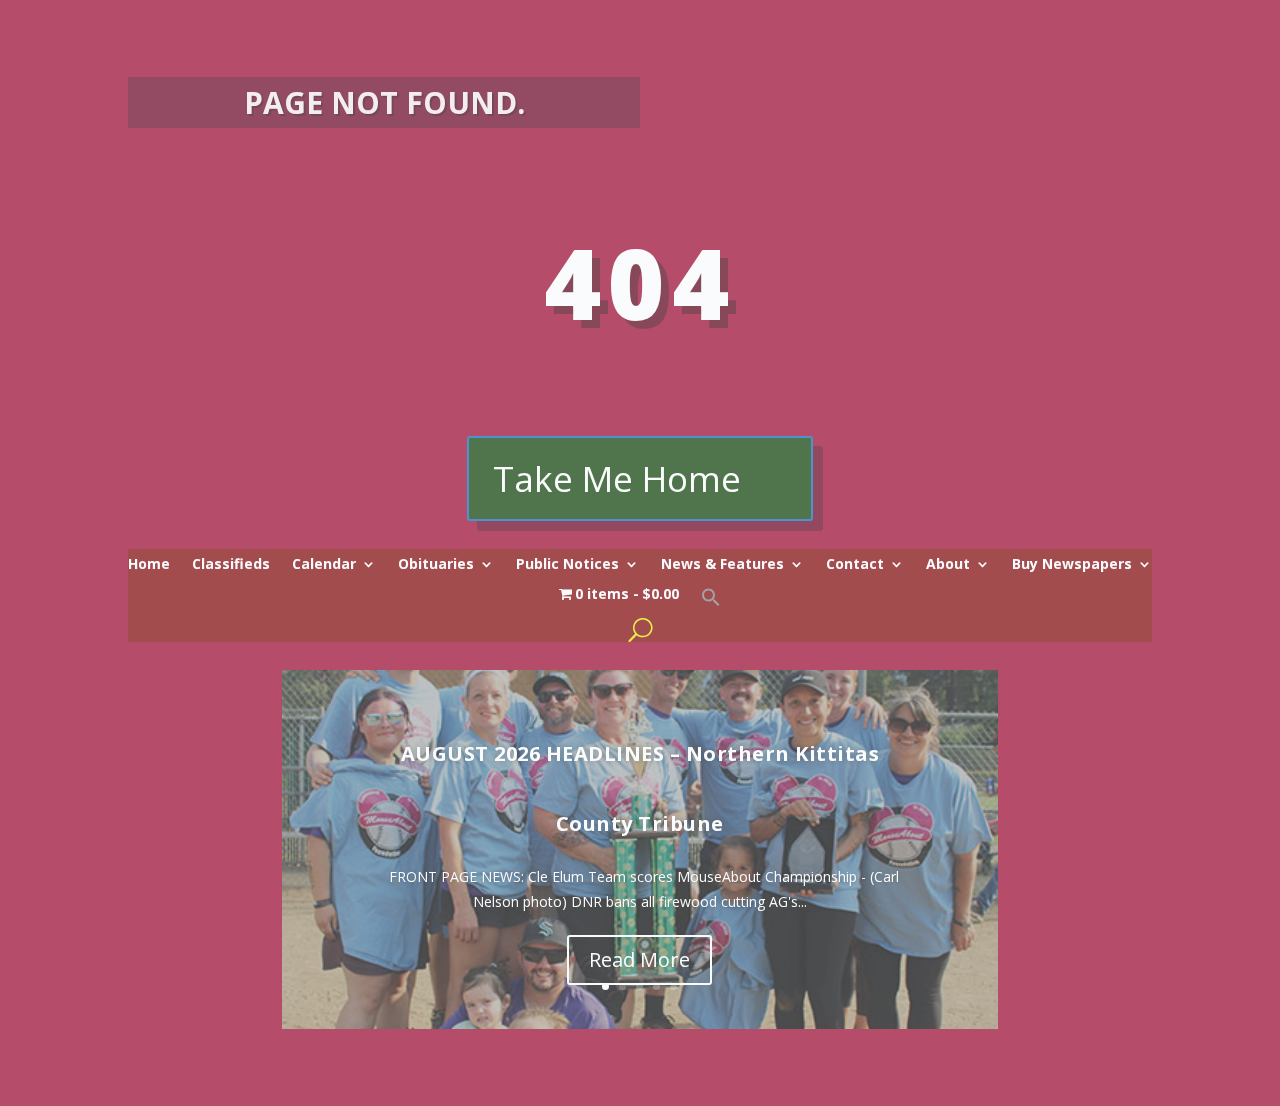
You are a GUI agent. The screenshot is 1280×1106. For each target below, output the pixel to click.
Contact (855, 565)
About (948, 565)
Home (149, 565)
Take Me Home (617, 478)
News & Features (722, 565)
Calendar (324, 565)
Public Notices (567, 565)
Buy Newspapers (1072, 565)
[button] (711, 602)
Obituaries (436, 565)
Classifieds (231, 565)
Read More (639, 959)
